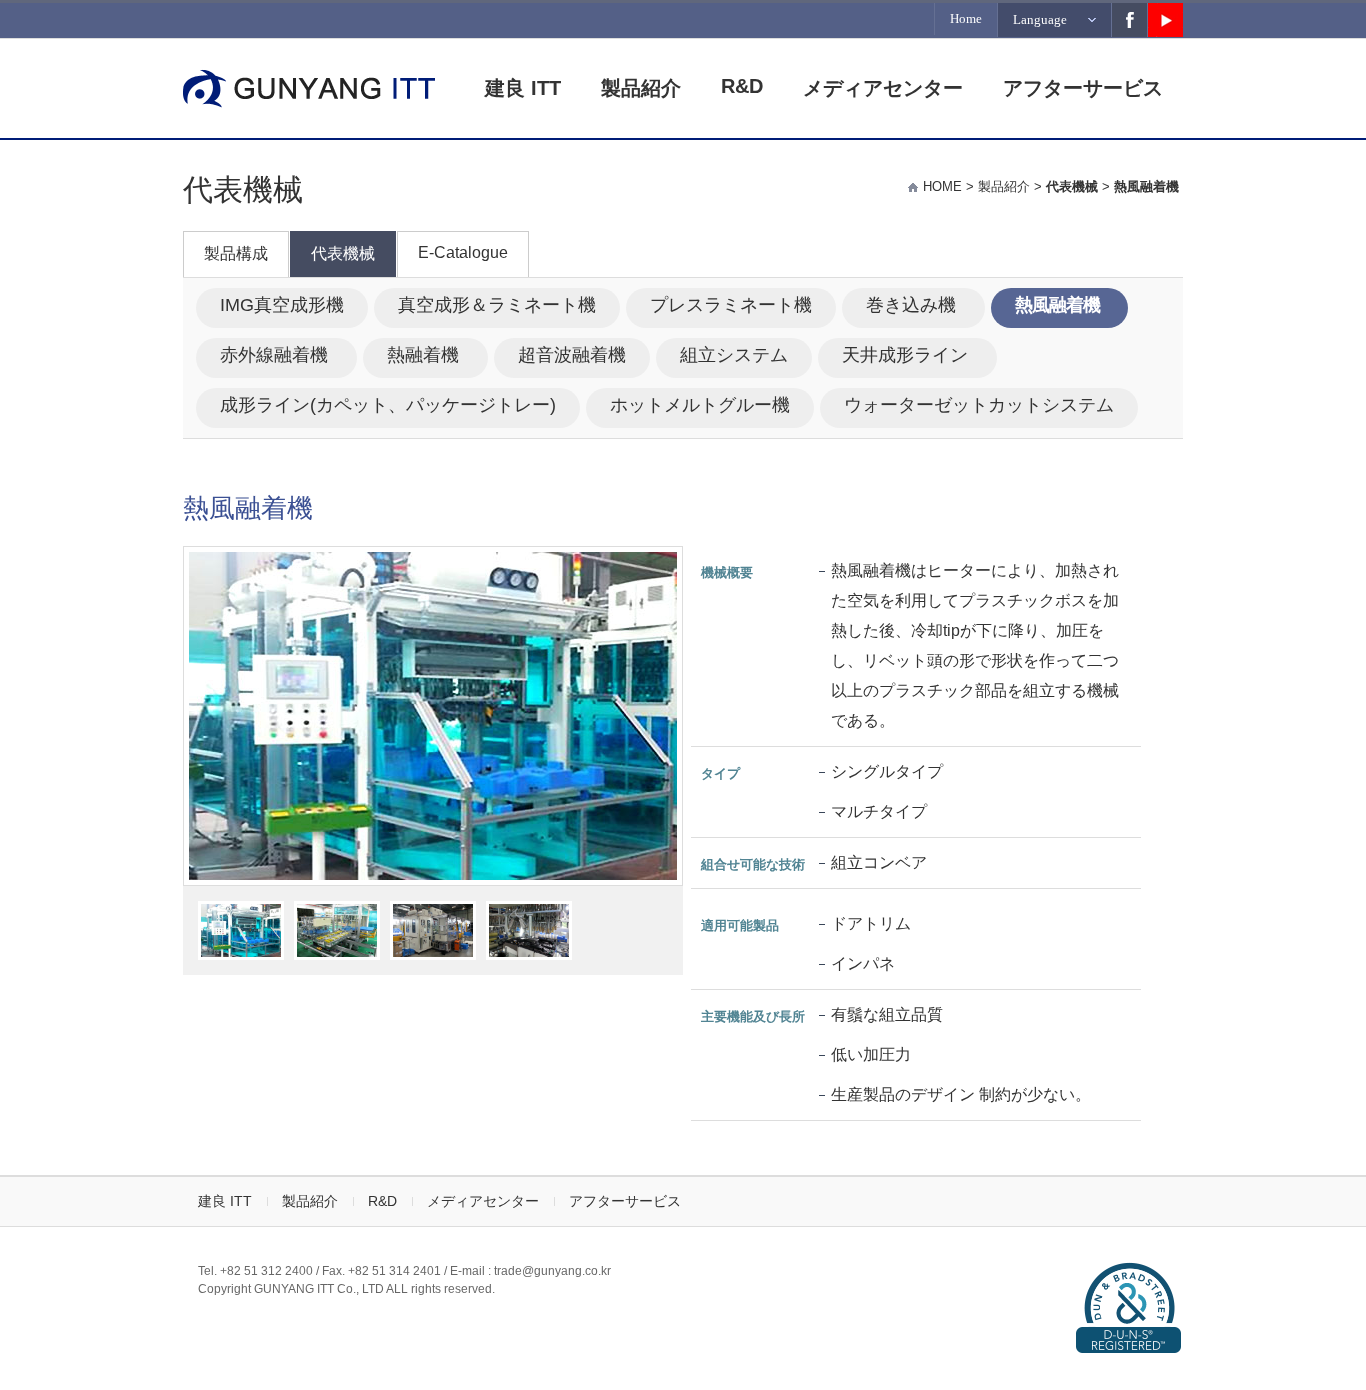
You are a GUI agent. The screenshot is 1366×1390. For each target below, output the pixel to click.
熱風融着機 (1059, 305)
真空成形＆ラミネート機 (497, 305)
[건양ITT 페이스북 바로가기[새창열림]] (1129, 20)
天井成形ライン (907, 355)
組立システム (734, 355)
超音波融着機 (572, 355)
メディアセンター (883, 88)
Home (966, 18)
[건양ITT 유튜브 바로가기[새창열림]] (1165, 20)
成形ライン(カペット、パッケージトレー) (388, 405)
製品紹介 (641, 88)
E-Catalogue (463, 252)
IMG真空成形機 (282, 305)
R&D (742, 86)
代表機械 (343, 253)
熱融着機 (425, 355)
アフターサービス (1083, 88)
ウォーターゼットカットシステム (979, 405)
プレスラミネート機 (731, 305)
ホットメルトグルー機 (700, 405)
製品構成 (236, 253)
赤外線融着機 (276, 355)
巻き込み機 (913, 305)
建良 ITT (523, 88)
